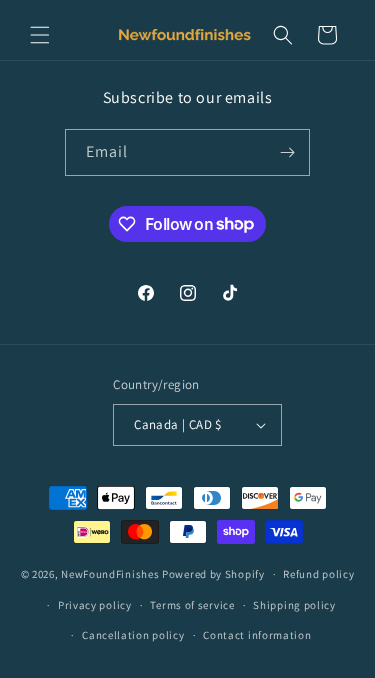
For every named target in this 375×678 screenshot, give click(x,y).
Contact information (257, 635)
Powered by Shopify (213, 574)
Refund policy (318, 574)
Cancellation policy (133, 635)
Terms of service (192, 605)
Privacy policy (95, 605)
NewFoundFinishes (110, 574)
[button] (40, 35)
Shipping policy (294, 605)
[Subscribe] (287, 152)
